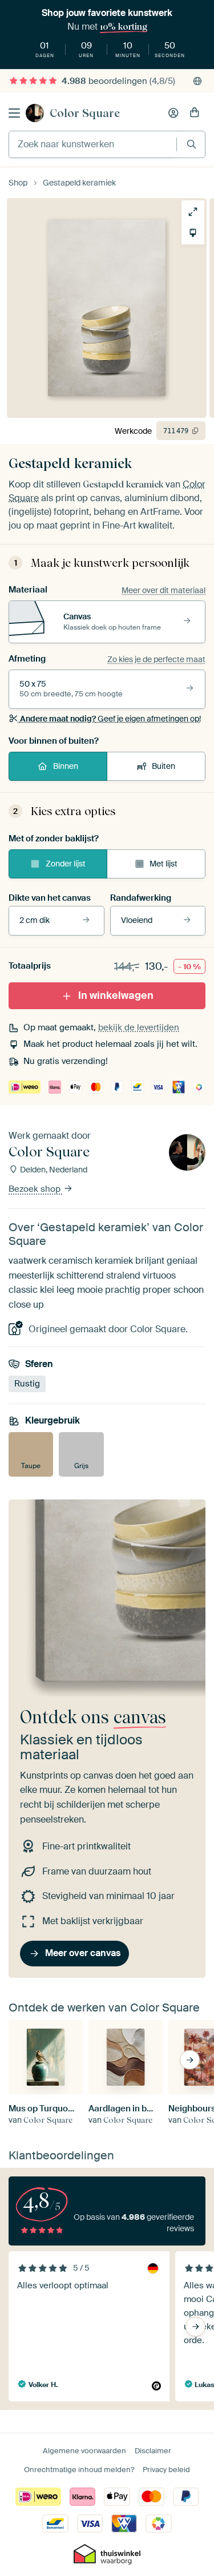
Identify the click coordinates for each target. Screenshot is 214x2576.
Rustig (27, 1383)
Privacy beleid (166, 2470)
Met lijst (163, 864)
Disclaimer (153, 2451)
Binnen (66, 766)
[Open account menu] (173, 113)
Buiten (163, 766)
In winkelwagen (116, 995)
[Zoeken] (191, 144)
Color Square (85, 113)
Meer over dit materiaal (163, 590)
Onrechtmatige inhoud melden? (79, 2470)
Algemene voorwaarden (84, 2451)
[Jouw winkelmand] (195, 113)
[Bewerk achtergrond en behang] (193, 233)
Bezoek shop (36, 1189)
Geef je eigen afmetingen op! (110, 719)
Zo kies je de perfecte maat (156, 659)
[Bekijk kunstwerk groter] (193, 212)
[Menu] (14, 113)
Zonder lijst (66, 864)
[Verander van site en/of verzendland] (197, 81)
